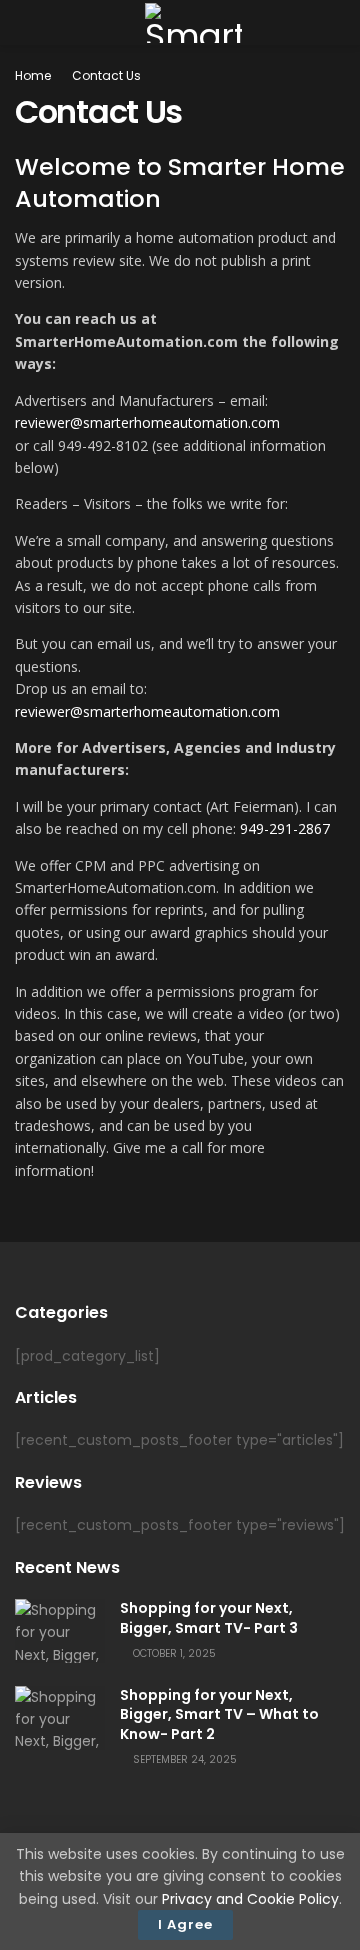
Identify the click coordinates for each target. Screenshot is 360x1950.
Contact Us (106, 75)
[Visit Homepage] (193, 23)
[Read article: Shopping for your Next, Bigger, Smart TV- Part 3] (60, 1631)
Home (33, 75)
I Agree (185, 1924)
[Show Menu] (23, 22)
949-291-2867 (285, 828)
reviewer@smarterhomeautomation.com (147, 422)
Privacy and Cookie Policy (250, 1899)
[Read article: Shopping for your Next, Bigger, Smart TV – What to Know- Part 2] (60, 1718)
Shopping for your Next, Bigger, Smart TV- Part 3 (209, 1618)
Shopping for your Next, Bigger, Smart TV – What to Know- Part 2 (219, 1714)
